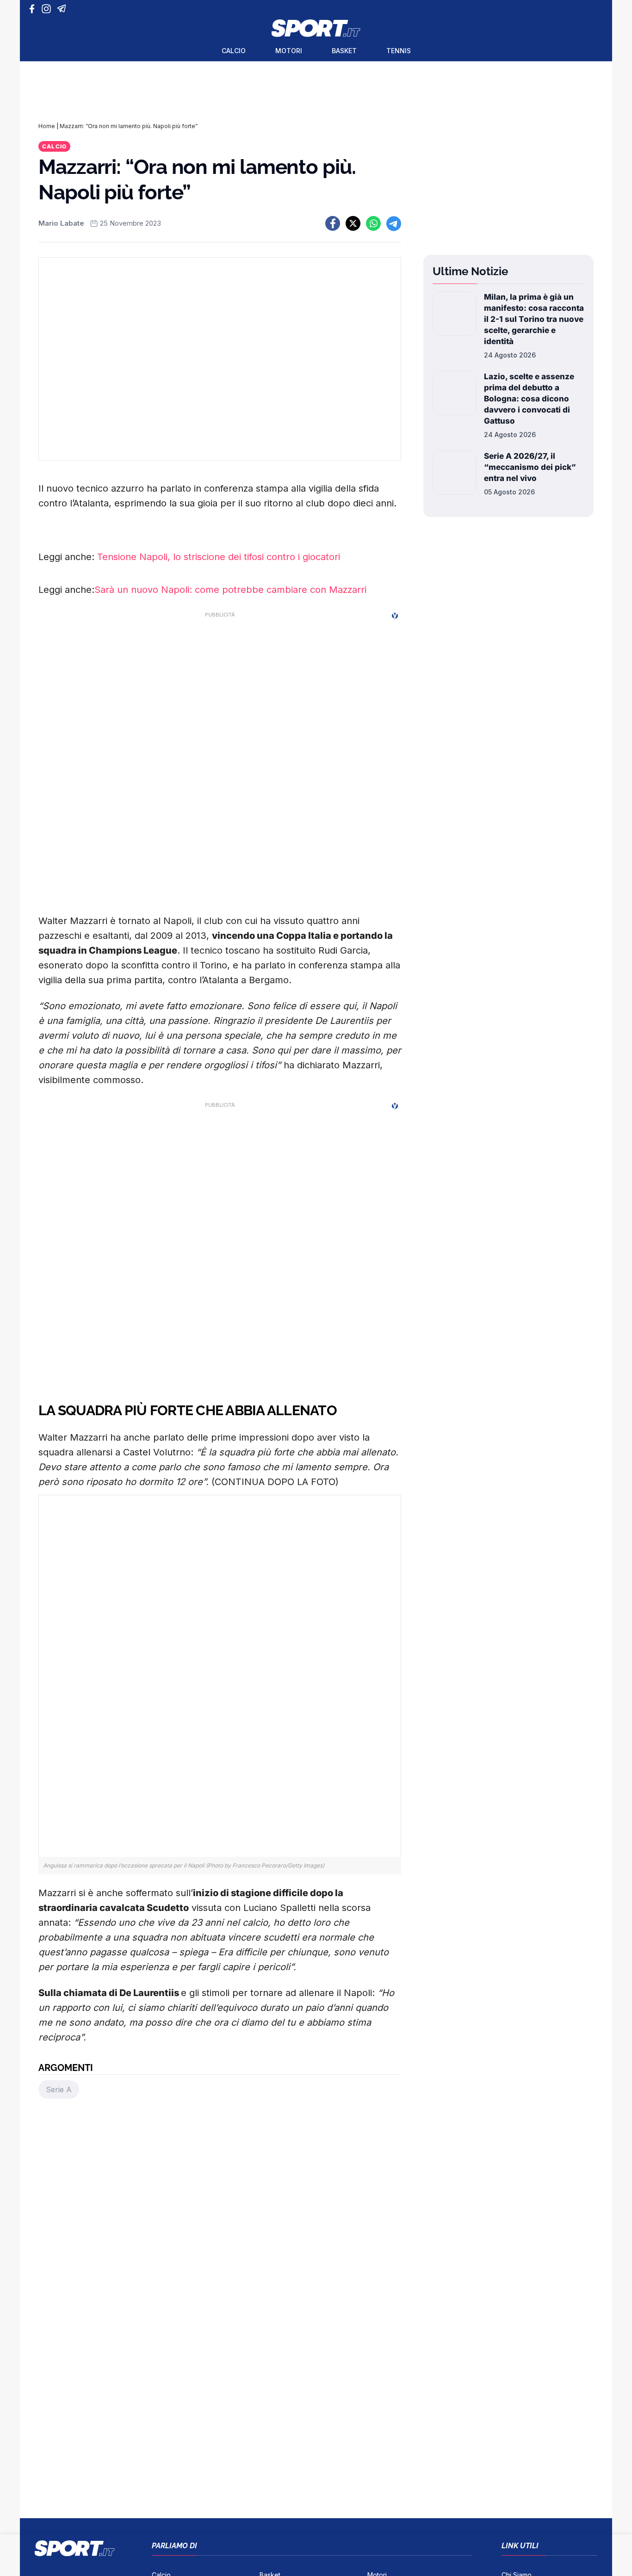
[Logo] (316, 28)
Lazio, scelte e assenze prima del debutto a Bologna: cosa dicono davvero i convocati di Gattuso (529, 399)
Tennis (399, 51)
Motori (289, 51)
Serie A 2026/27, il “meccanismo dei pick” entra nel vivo (530, 467)
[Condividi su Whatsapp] (373, 223)
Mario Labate (61, 223)
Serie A (59, 2089)
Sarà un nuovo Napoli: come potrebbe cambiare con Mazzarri (230, 590)
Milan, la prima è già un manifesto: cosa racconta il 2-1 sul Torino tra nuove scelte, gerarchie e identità (534, 319)
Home (47, 126)
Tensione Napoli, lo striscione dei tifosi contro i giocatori (219, 557)
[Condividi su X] (353, 223)
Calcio (234, 51)
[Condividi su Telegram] (394, 223)
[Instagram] (48, 9)
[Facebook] (34, 9)
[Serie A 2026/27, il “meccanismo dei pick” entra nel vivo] (455, 474)
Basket (344, 51)
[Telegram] (63, 9)
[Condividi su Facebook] (333, 223)
